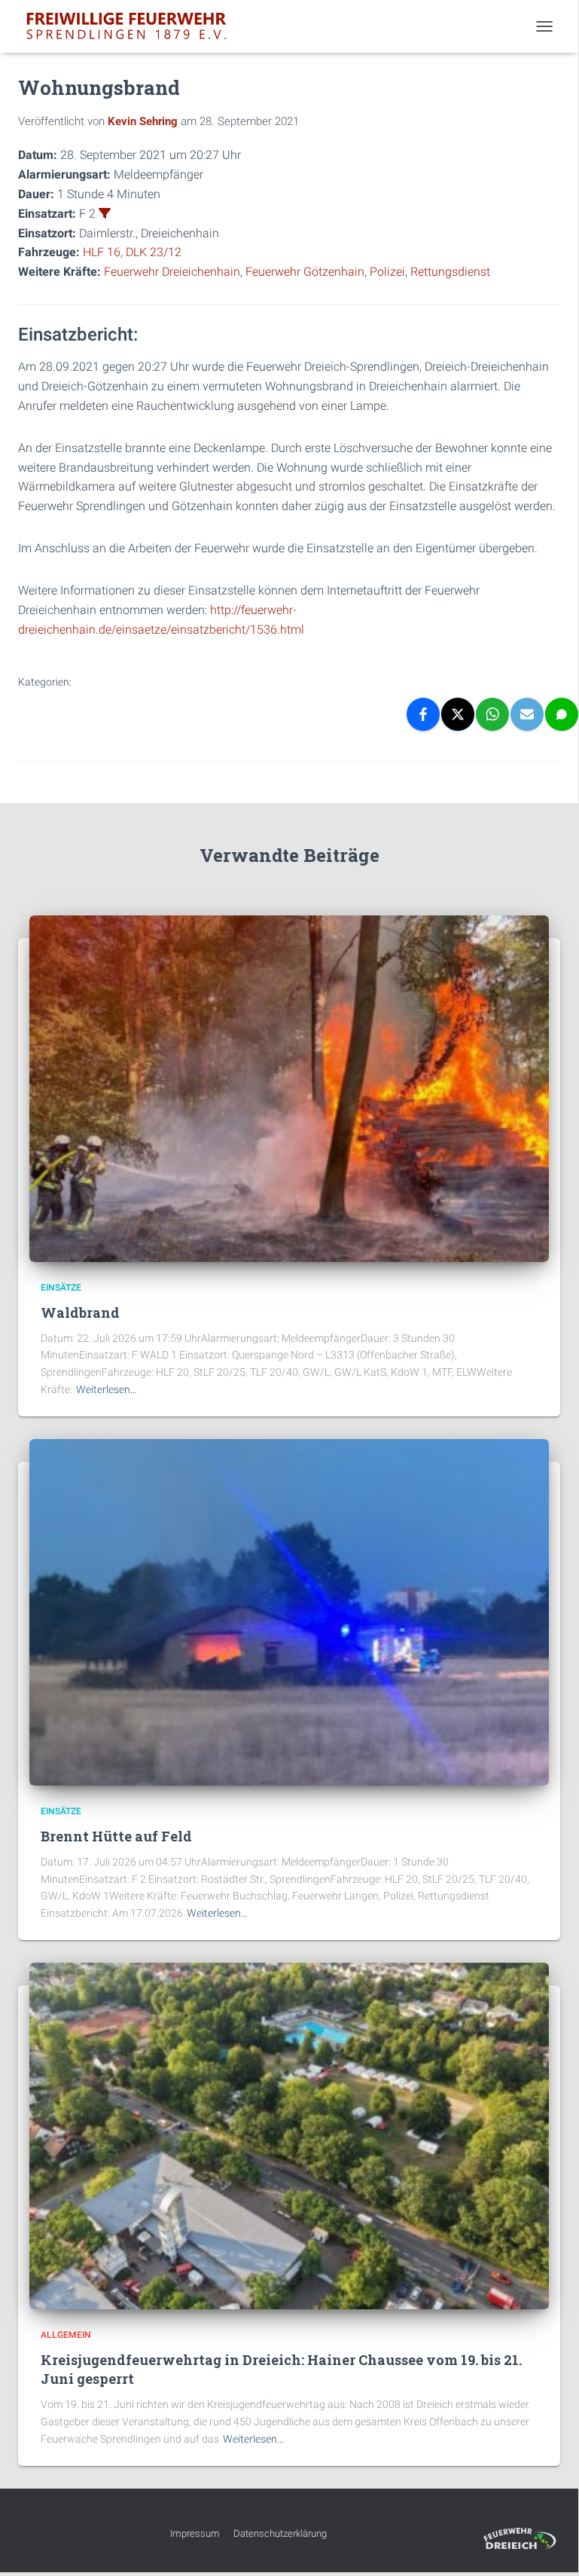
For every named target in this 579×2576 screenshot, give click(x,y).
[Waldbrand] (289, 1088)
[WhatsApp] (492, 714)
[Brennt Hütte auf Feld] (289, 1612)
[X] (458, 714)
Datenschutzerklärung (280, 2533)
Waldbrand (80, 1312)
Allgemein (66, 2335)
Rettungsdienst (450, 272)
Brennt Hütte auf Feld (116, 1836)
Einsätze (61, 1288)
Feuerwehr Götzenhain (305, 272)
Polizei (387, 272)
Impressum (195, 2533)
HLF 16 (102, 252)
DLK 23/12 (154, 252)
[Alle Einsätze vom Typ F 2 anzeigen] (105, 213)
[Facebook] (423, 714)
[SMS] (562, 714)
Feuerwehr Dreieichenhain (172, 272)
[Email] (527, 714)
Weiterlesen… (107, 1389)
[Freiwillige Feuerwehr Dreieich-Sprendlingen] (132, 26)
